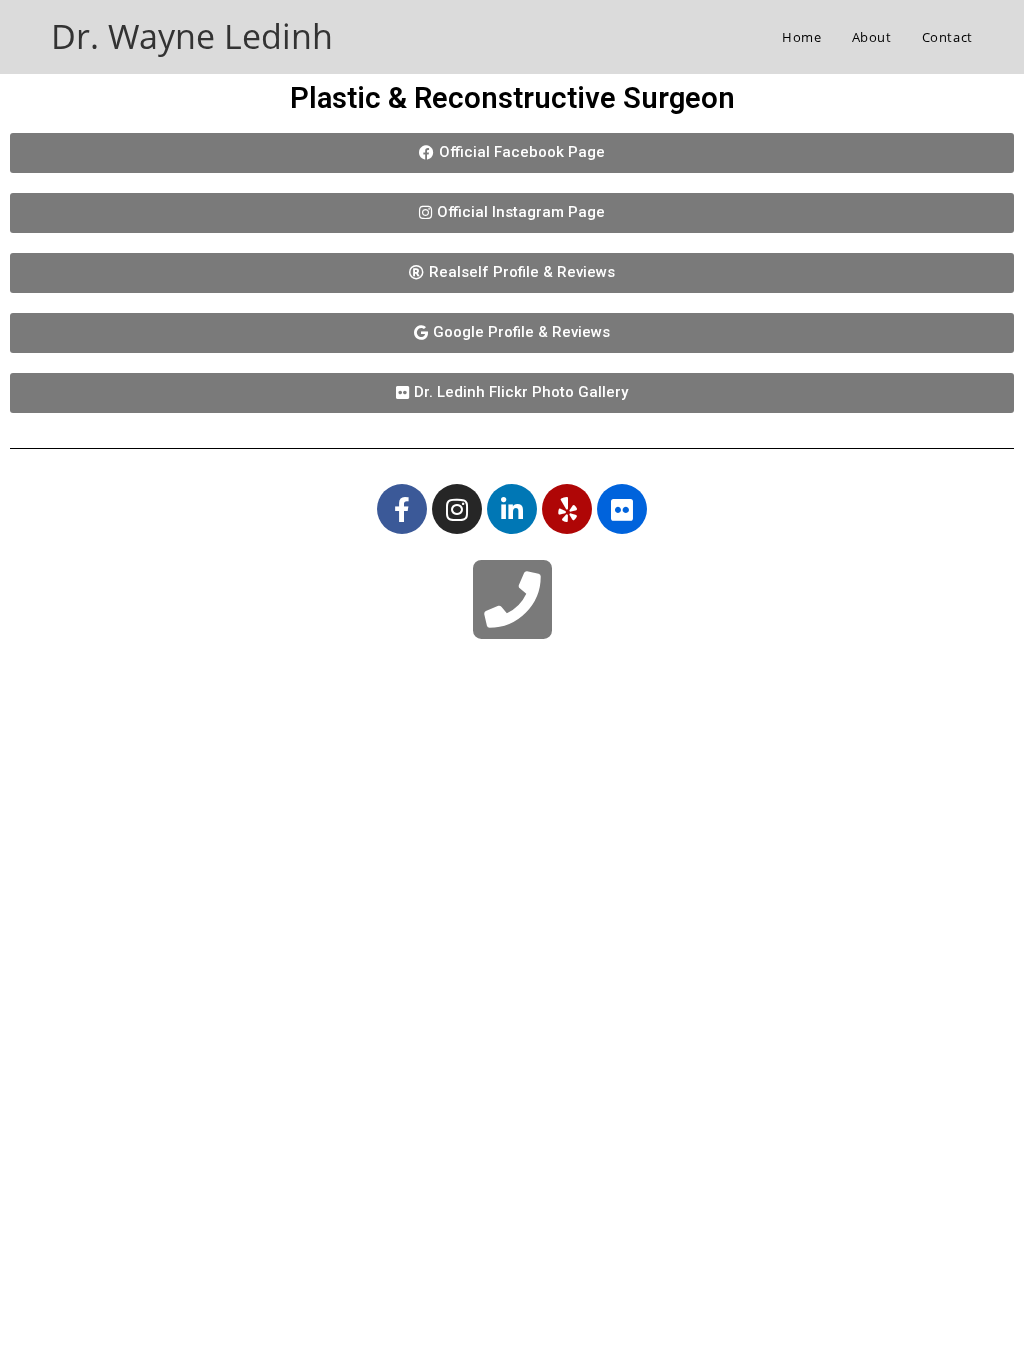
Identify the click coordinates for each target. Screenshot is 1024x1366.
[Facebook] (402, 509)
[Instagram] (457, 509)
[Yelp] (567, 509)
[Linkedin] (512, 509)
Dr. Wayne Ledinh (192, 36)
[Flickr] (622, 509)
